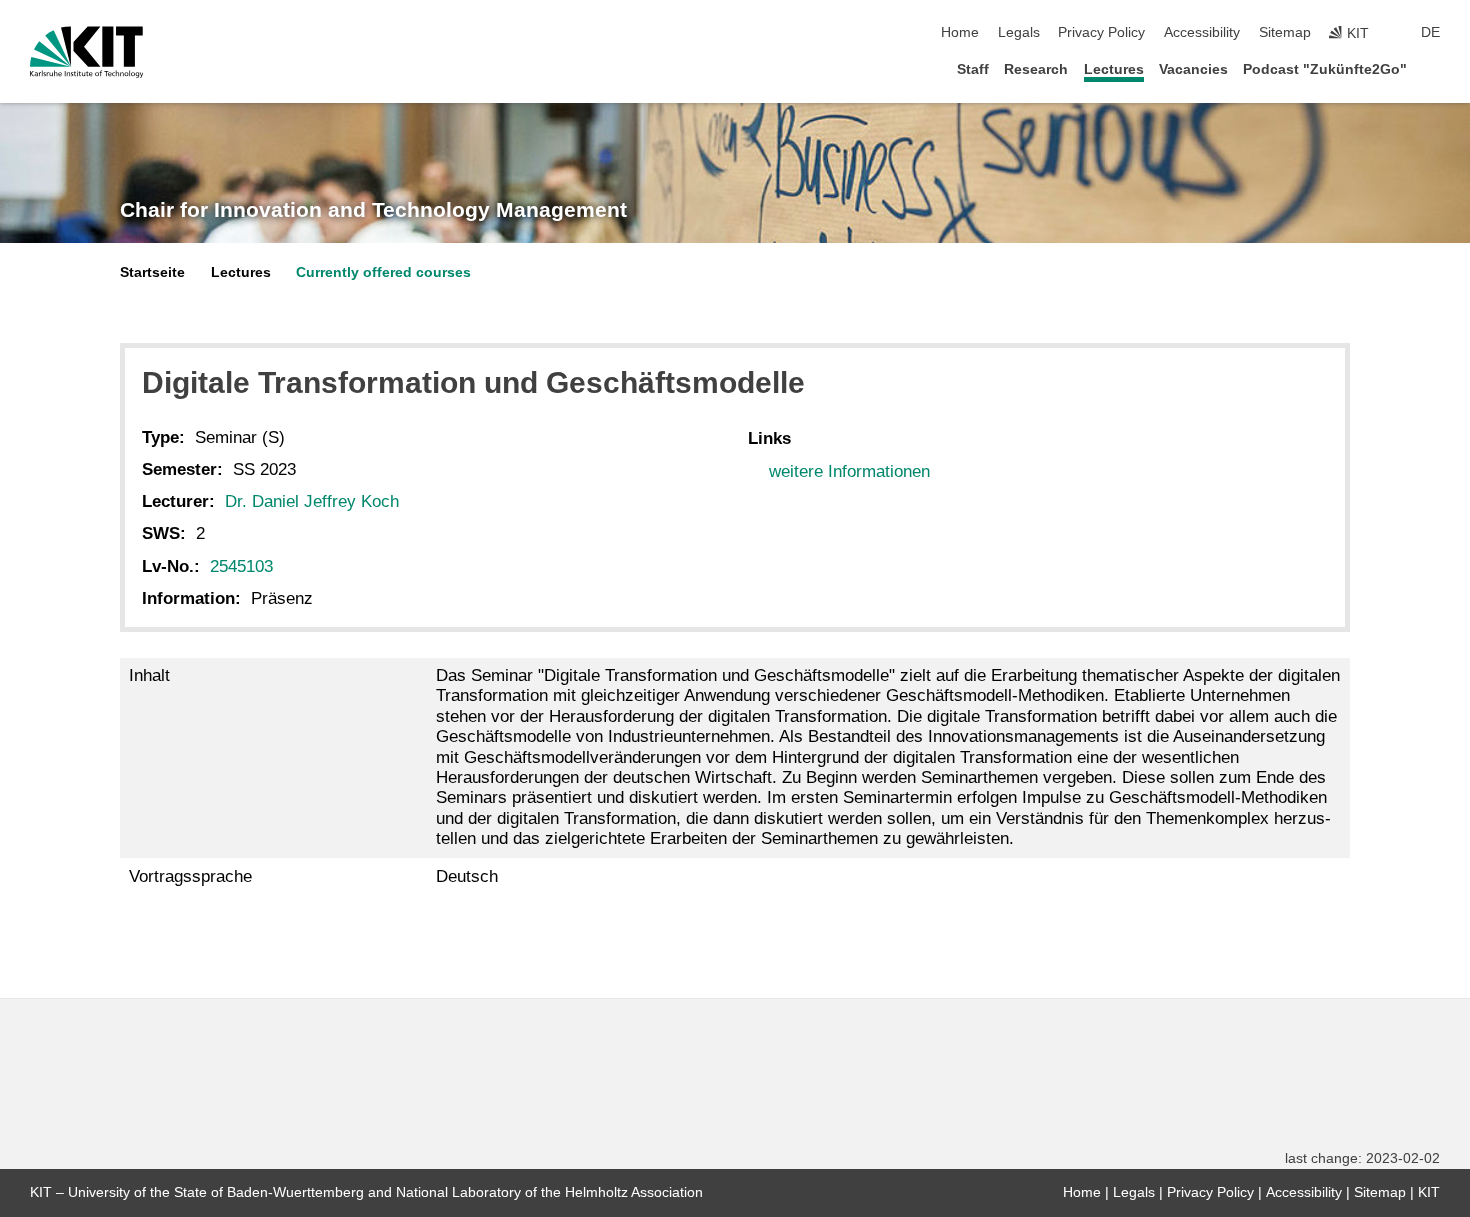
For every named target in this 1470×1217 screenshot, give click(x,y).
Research (1036, 69)
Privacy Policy (1101, 32)
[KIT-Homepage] (86, 52)
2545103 (241, 566)
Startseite (152, 272)
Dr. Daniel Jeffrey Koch (312, 501)
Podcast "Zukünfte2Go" (1325, 69)
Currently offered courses (383, 272)
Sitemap (1285, 32)
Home (960, 32)
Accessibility (1202, 32)
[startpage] (1434, 68)
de (1430, 32)
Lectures (1114, 69)
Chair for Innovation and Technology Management (373, 210)
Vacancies (1193, 69)
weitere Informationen (849, 471)
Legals (1019, 32)
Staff (973, 69)
